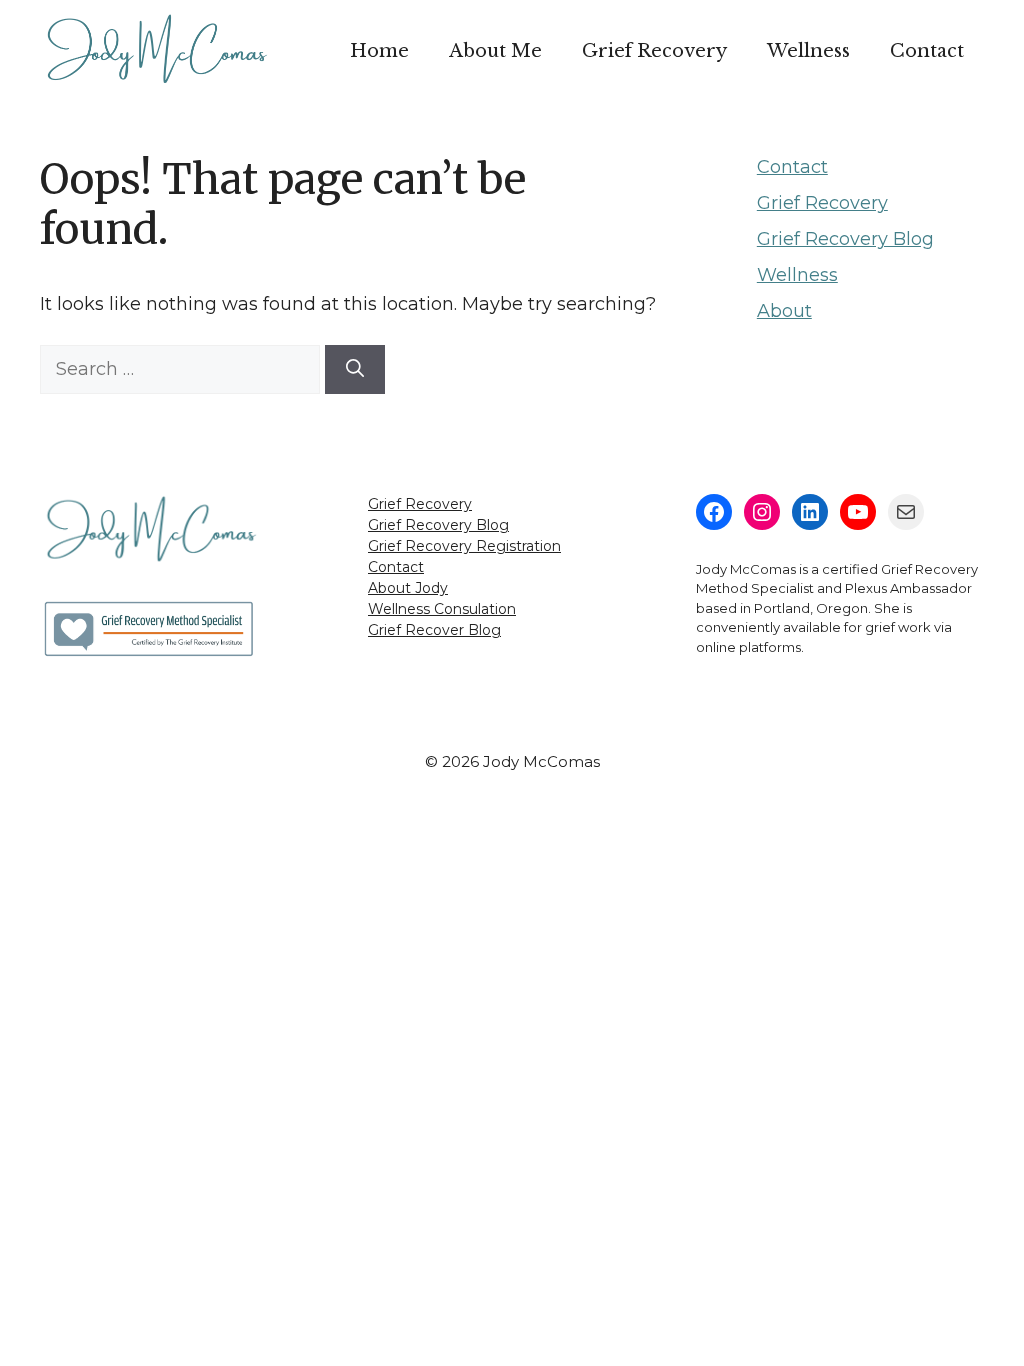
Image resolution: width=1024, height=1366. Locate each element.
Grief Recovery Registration (464, 546)
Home (379, 51)
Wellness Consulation (442, 609)
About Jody (408, 588)
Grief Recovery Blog (845, 239)
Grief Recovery (654, 51)
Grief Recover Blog (434, 630)
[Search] (355, 369)
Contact (927, 51)
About (784, 311)
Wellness (808, 51)
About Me (495, 51)
